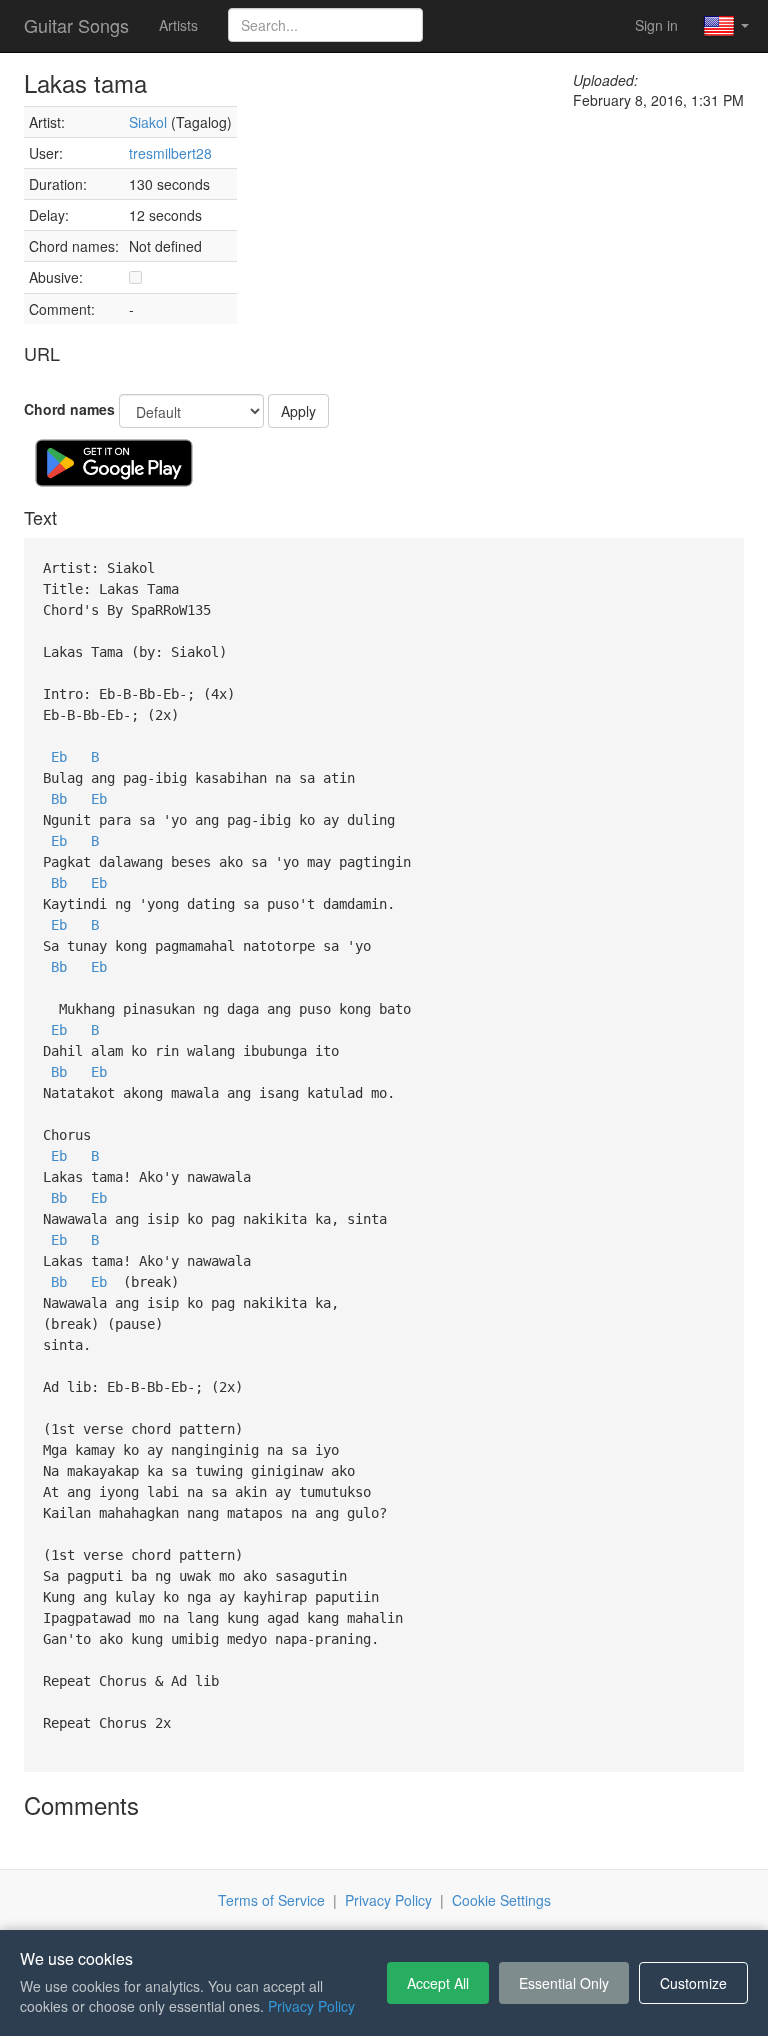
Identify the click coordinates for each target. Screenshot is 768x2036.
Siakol (148, 122)
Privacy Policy (388, 1900)
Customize (693, 1983)
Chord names (69, 409)
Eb (59, 757)
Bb (59, 799)
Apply (298, 411)
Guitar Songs (76, 25)
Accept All (438, 1983)
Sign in (656, 25)
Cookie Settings (501, 1900)
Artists (178, 25)
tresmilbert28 (170, 153)
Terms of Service (271, 1900)
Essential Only (564, 1983)
